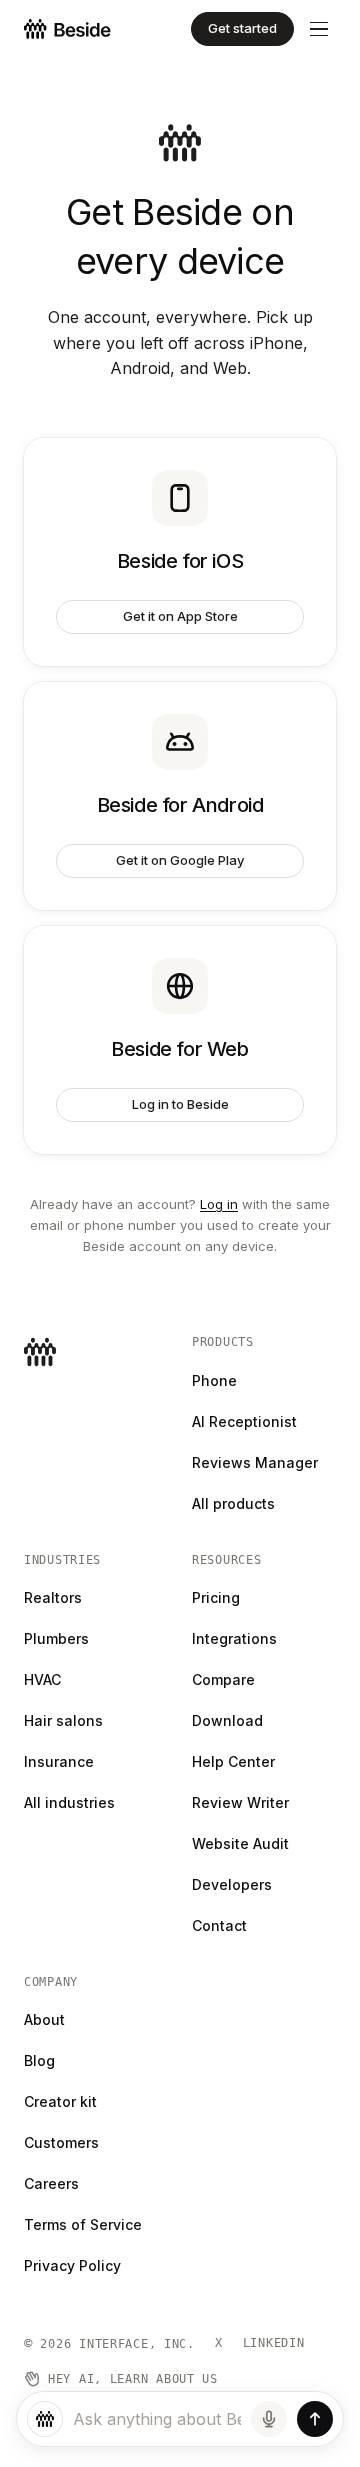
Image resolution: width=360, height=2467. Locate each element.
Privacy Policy (72, 2265)
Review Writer (240, 1802)
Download (227, 1720)
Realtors (53, 1597)
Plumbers (56, 1638)
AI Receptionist (244, 1421)
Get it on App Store (180, 616)
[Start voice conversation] (269, 2419)
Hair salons (63, 1720)
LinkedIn (274, 2343)
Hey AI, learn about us (133, 2379)
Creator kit (60, 2101)
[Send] (315, 2419)
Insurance (59, 1761)
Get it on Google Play (180, 860)
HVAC (42, 1679)
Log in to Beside (180, 1104)
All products (233, 1503)
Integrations (234, 1638)
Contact (219, 1925)
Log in (219, 1204)
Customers (61, 2142)
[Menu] (319, 29)
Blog (39, 2060)
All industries (69, 1802)
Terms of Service (83, 2224)
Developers (232, 1884)
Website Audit (240, 1843)
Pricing (216, 1597)
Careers (51, 2183)
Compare (223, 1679)
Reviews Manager (255, 1462)
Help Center (233, 1761)
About (44, 2019)
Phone (214, 1380)
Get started (242, 28)
